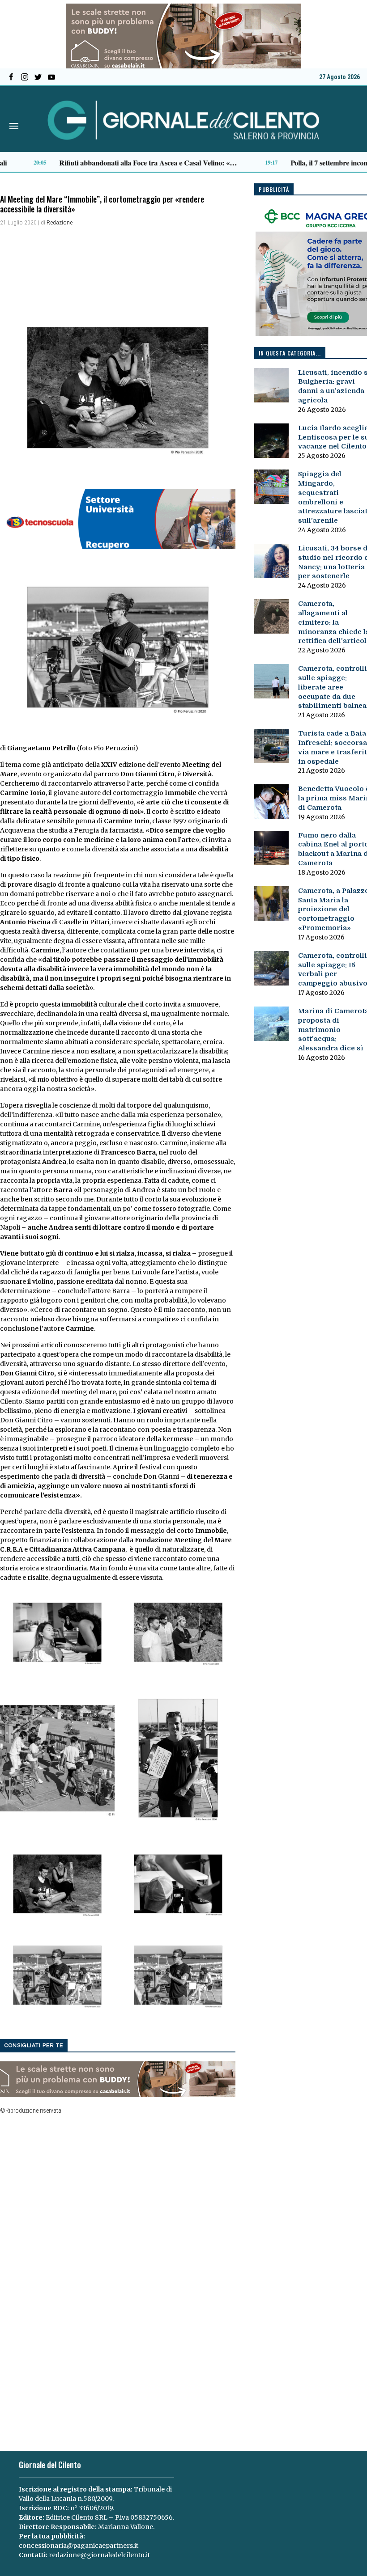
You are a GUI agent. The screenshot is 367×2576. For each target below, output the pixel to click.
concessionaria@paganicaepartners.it (79, 2546)
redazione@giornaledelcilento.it (99, 2555)
